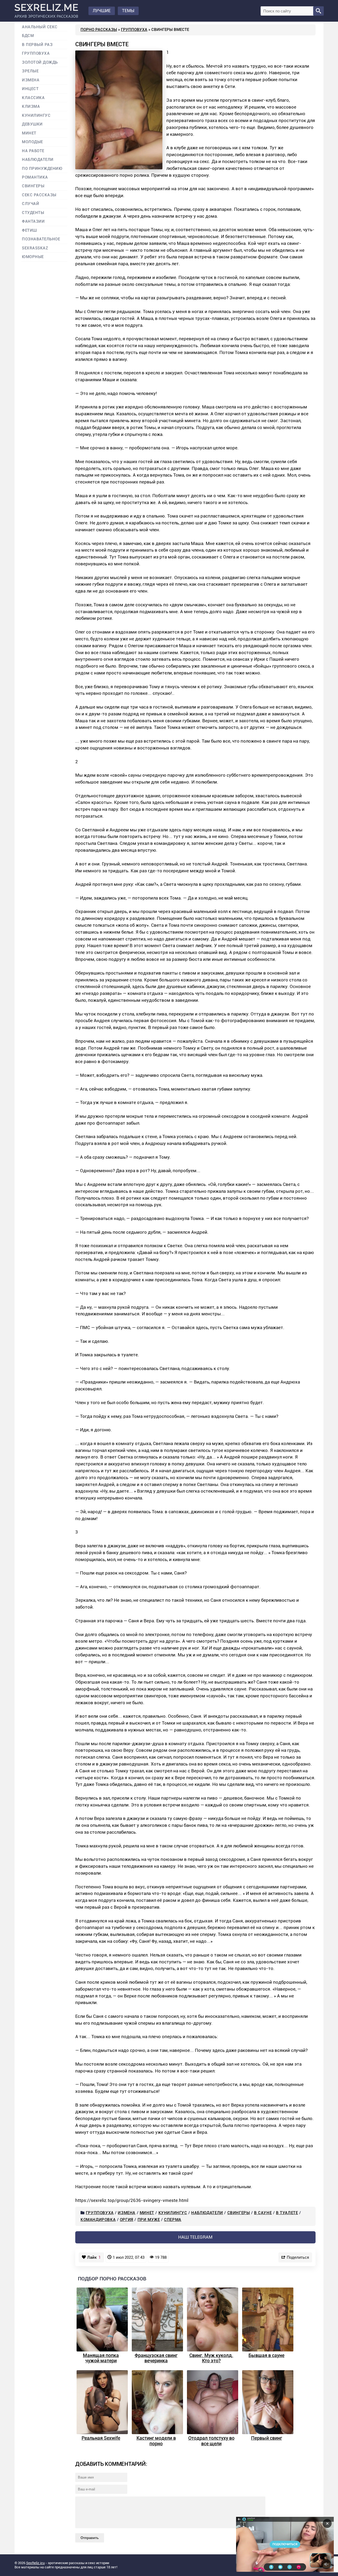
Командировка (98, 2220)
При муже (149, 2220)
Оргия (127, 2220)
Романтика (35, 177)
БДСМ (28, 36)
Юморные (33, 257)
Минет (147, 2213)
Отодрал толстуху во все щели (211, 2441)
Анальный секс (40, 27)
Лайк (94, 2257)
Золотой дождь (40, 62)
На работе (33, 151)
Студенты (33, 213)
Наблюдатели (207, 2213)
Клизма (31, 107)
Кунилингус (173, 2213)
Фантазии (33, 222)
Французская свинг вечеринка (156, 2358)
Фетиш (29, 230)
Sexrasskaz (35, 248)
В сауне (263, 2213)
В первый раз (37, 45)
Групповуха (134, 30)
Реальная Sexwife (101, 2438)
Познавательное (41, 239)
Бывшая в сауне (266, 2355)
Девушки (32, 124)
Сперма (173, 2220)
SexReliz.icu (35, 2563)
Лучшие (102, 11)
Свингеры (239, 2213)
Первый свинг (267, 2438)
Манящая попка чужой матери (101, 2358)
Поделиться (298, 2257)
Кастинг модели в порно (156, 2441)
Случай (30, 204)
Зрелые (30, 71)
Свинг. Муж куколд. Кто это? (211, 2358)
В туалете (287, 2213)
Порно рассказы (99, 30)
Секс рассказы (39, 195)
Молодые (32, 142)
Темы (128, 11)
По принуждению (42, 169)
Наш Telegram (195, 2237)
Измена (127, 2213)
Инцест (30, 89)
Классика (33, 98)
